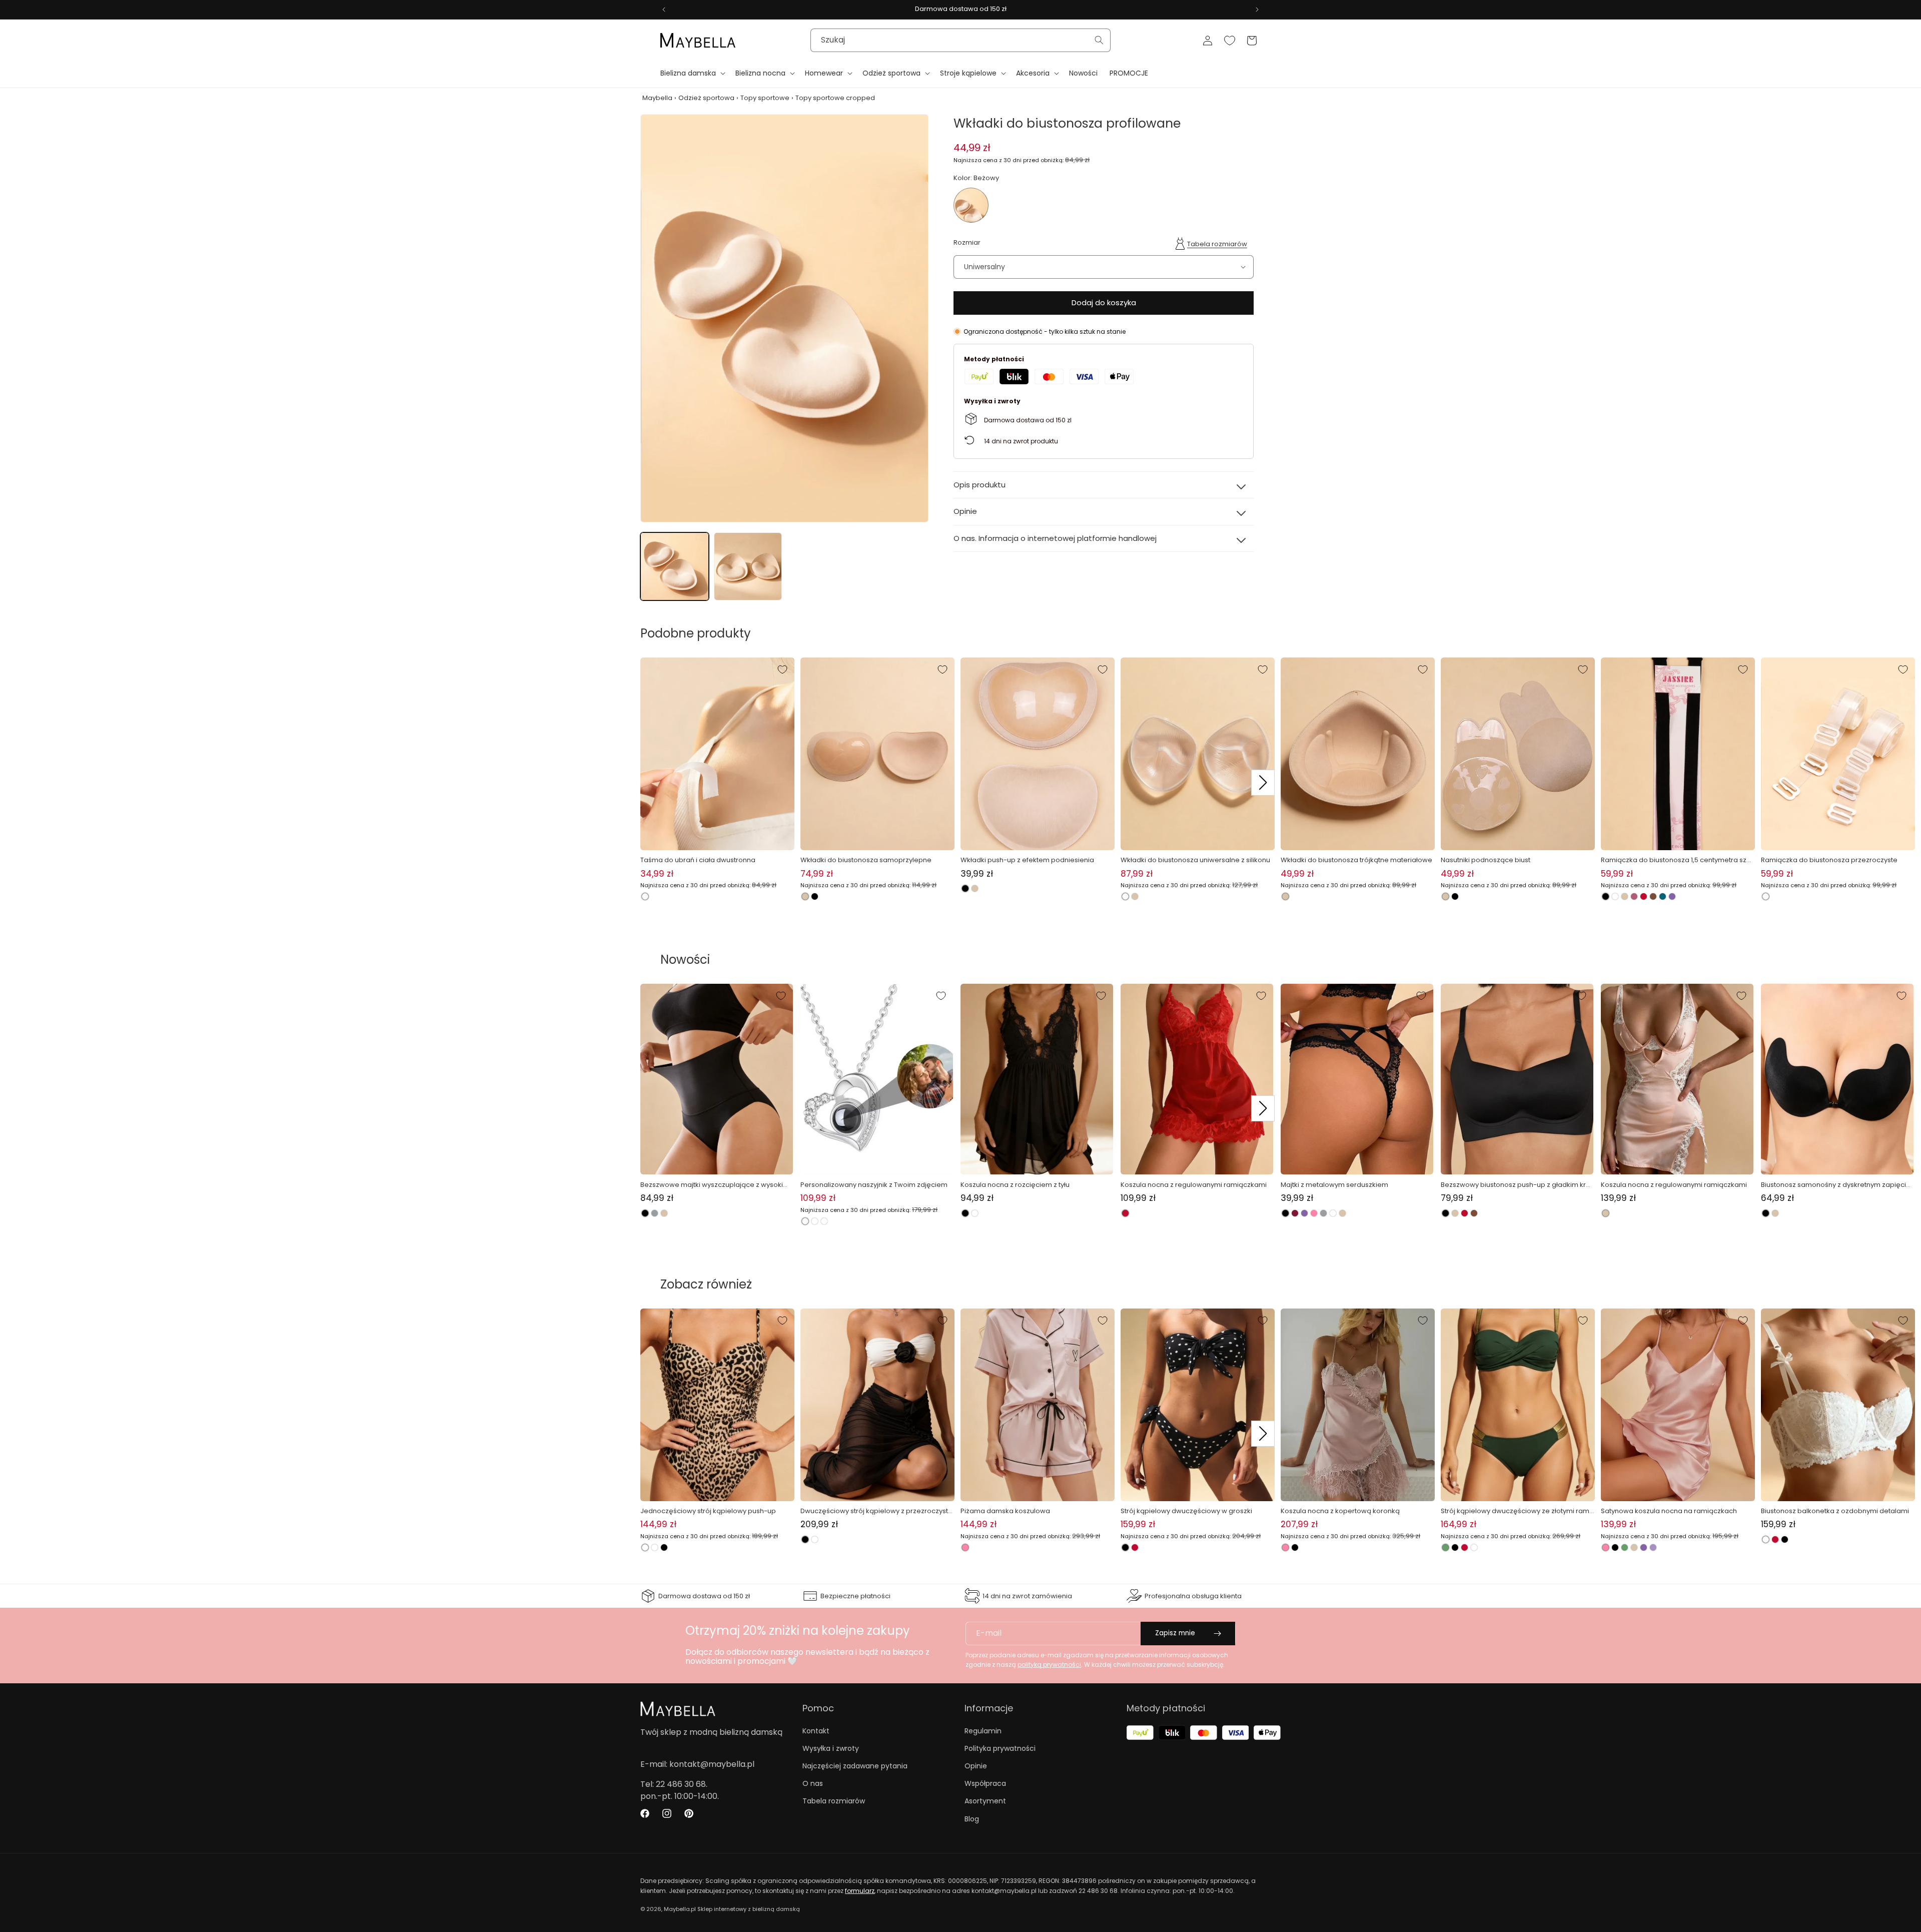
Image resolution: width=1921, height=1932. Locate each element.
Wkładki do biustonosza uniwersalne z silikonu (1195, 860)
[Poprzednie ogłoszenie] (664, 10)
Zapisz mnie (1175, 1633)
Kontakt (816, 1731)
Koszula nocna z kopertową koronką (1340, 1511)
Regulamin (983, 1731)
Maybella (657, 98)
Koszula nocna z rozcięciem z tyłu (1015, 1185)
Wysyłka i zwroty (831, 1748)
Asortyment (985, 1801)
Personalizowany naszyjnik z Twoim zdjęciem (874, 1185)
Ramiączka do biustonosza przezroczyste (1829, 860)
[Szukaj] (1099, 40)
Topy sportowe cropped (835, 98)
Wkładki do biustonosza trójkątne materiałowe (1356, 860)
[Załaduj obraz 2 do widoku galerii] (748, 567)
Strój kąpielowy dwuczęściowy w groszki (1186, 1511)
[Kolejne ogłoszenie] (1257, 10)
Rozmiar (967, 242)
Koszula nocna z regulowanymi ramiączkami (1194, 1185)
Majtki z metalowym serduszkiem (1334, 1185)
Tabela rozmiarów (1217, 244)
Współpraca (985, 1783)
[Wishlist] (1230, 41)
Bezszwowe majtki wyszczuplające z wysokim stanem (715, 1185)
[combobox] (960, 40)
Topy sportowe (765, 98)
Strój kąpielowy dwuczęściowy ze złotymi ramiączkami (1516, 1511)
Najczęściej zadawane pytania (855, 1766)
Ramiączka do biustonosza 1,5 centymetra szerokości (1677, 860)
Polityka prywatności (1000, 1748)
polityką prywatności (1049, 1665)
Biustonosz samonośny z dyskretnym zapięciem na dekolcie (1836, 1185)
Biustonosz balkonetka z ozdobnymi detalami (1835, 1511)
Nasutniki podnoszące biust (1486, 860)
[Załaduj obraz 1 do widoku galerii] (675, 567)
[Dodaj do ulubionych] (782, 670)
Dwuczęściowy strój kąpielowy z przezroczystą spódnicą (876, 1511)
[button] (692, 73)
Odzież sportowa (706, 98)
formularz (860, 1891)
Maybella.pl (680, 1909)
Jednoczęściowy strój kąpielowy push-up (708, 1511)
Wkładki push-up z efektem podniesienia (1027, 860)
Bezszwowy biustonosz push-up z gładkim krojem (1516, 1185)
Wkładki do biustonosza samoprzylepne (866, 860)
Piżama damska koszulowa (1005, 1511)
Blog (972, 1819)
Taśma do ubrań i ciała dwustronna (698, 860)
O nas (813, 1783)
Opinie (976, 1766)
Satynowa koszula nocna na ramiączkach (1669, 1511)
